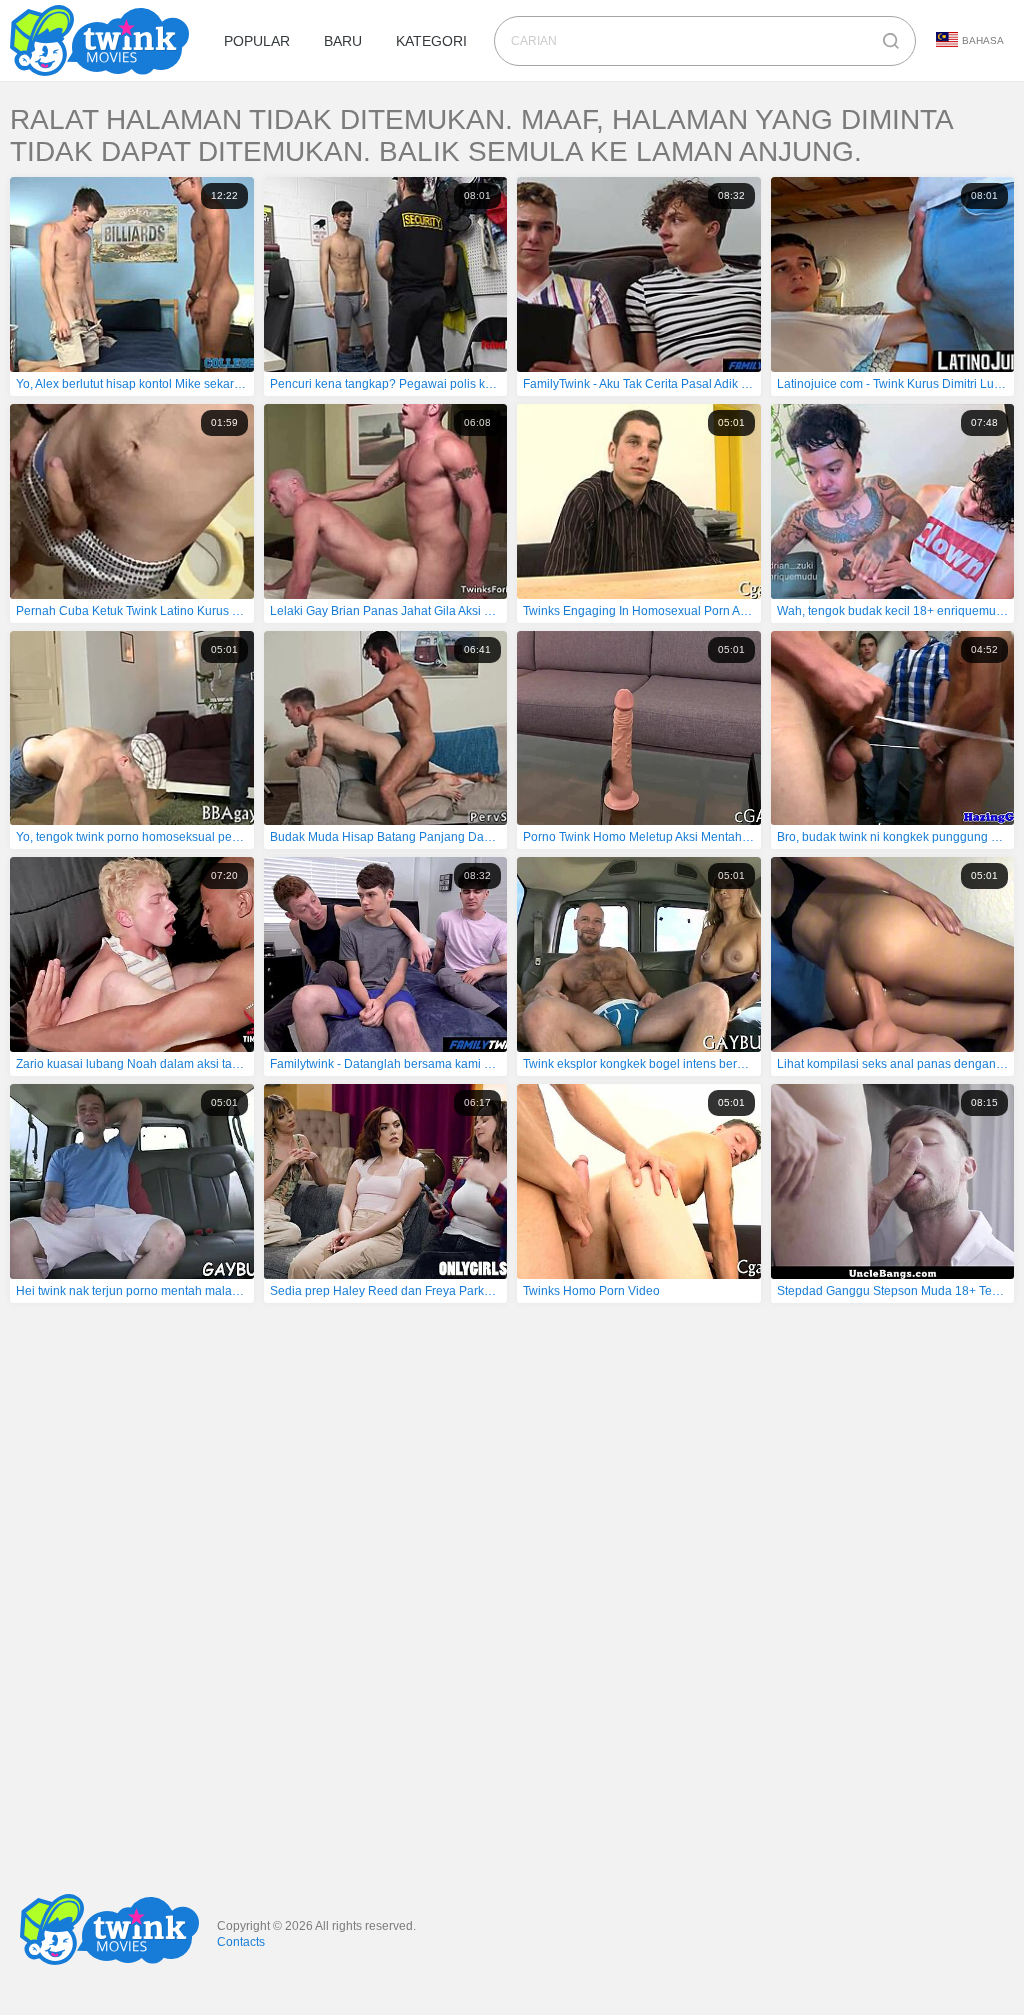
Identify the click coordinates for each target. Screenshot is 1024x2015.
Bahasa (983, 40)
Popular (257, 41)
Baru (343, 41)
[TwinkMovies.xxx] (103, 40)
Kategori (431, 41)
